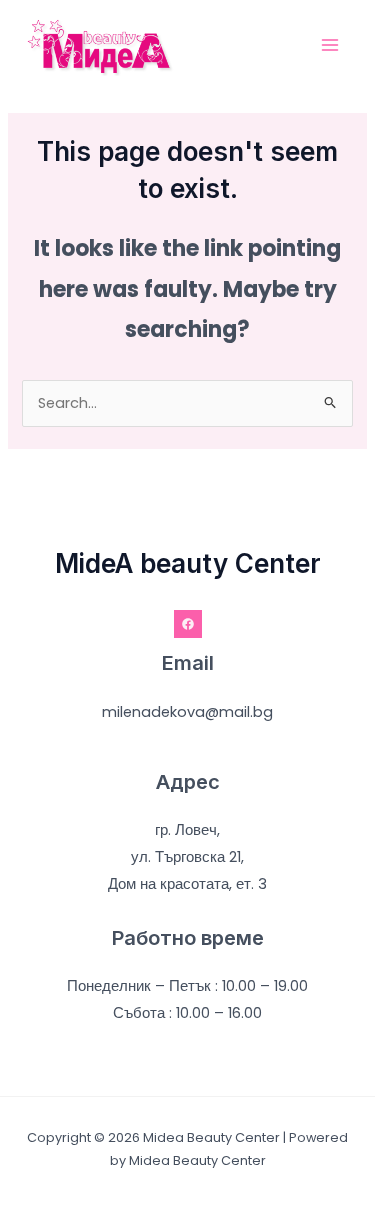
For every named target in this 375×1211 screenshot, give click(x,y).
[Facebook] (188, 624)
